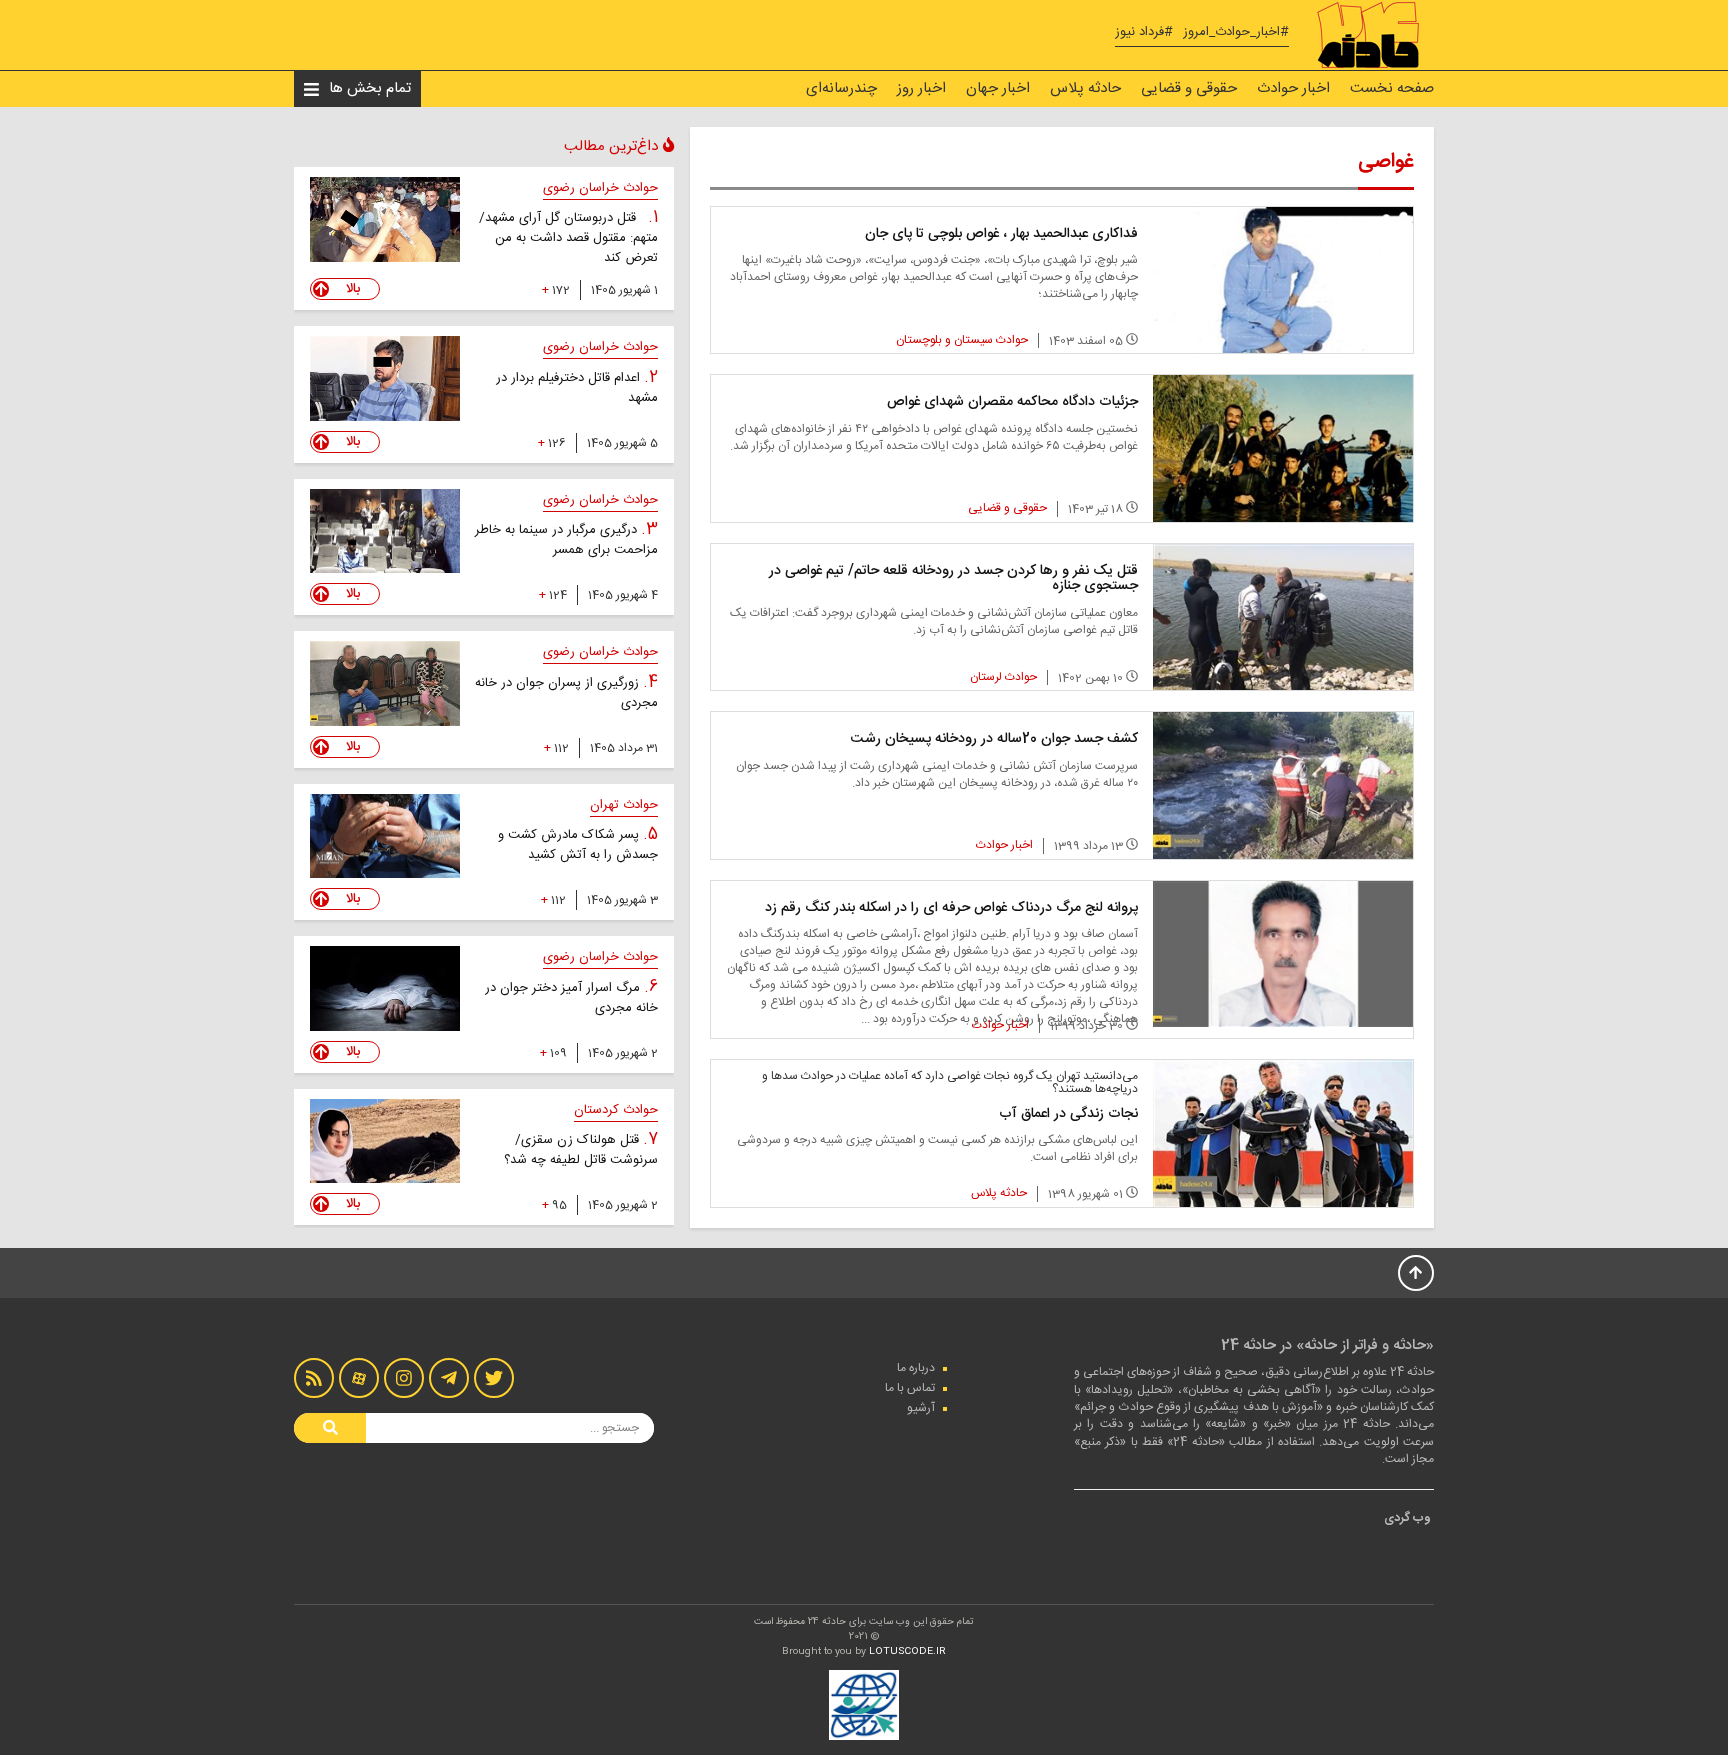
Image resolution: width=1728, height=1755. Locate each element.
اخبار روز (921, 88)
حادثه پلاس (1085, 88)
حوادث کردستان (616, 1110)
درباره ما (916, 1368)
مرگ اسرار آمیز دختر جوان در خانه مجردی (571, 998)
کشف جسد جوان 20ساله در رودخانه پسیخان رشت (994, 739)
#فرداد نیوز (1144, 32)
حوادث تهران (624, 805)
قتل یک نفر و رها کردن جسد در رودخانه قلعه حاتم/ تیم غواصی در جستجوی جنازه (953, 578)
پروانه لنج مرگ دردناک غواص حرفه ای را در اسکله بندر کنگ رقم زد (951, 908)
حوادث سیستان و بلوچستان (962, 340)
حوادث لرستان (1003, 677)
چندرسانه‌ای (841, 88)
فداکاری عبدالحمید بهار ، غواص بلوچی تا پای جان (1001, 234)
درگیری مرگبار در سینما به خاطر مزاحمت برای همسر (566, 540)
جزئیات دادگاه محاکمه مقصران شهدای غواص (1012, 402)
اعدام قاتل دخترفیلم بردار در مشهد (577, 388)
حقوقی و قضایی (1189, 88)
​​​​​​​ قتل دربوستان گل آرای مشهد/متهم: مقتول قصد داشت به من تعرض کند (568, 238)
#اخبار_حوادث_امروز (1236, 32)
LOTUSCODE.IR (907, 1652)
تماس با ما (910, 1388)
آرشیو (921, 1408)
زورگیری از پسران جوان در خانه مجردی (566, 693)
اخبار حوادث (1293, 88)
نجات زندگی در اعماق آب (1068, 1114)
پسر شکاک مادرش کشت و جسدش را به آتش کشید (578, 845)
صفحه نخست (1392, 88)
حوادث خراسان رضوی (600, 188)
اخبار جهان (998, 88)
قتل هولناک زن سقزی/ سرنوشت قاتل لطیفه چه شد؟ (581, 1150)
